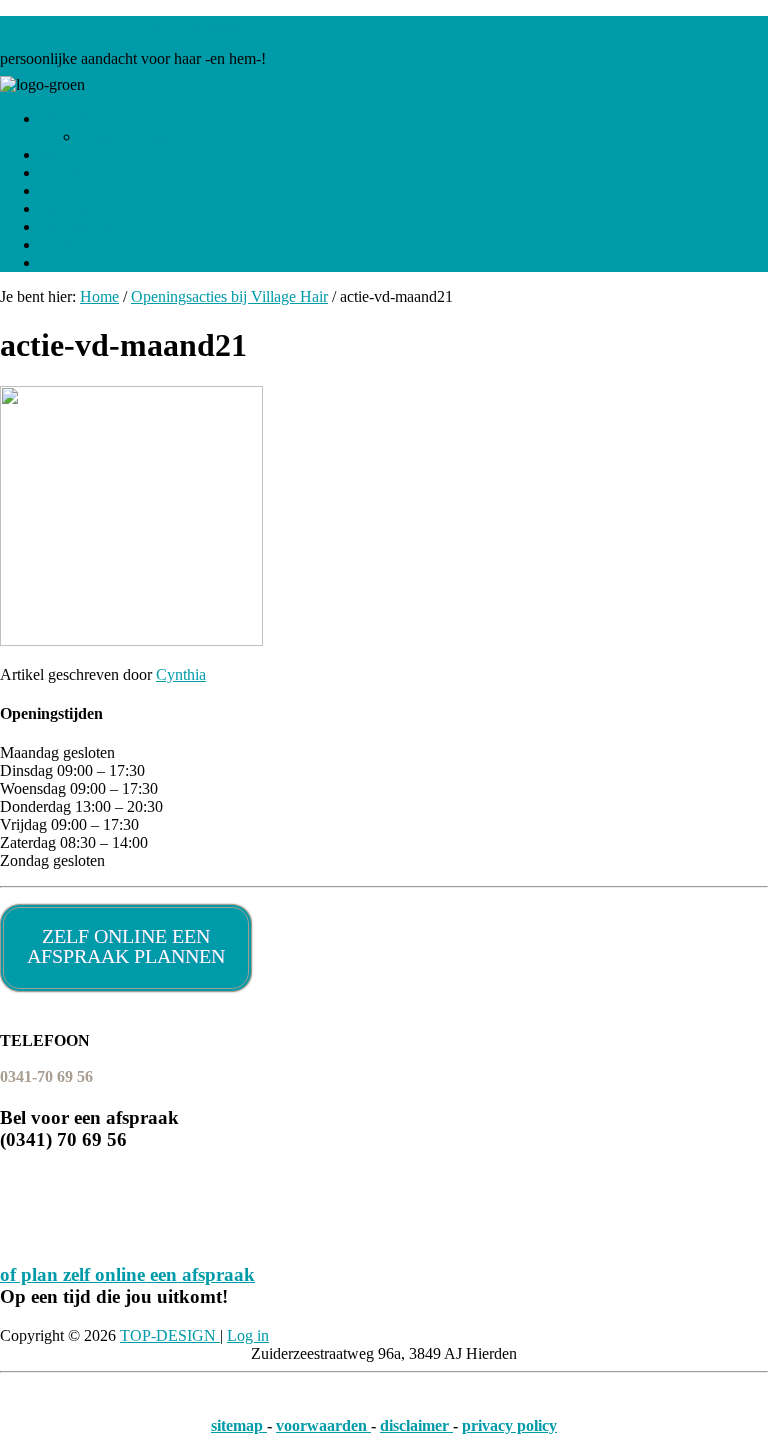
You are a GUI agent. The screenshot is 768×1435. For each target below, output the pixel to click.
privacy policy (509, 1425)
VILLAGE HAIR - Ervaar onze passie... (129, 24)
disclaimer (416, 1425)
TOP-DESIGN (170, 1335)
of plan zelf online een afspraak (127, 1274)
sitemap (239, 1425)
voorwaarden (323, 1425)
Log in (248, 1335)
